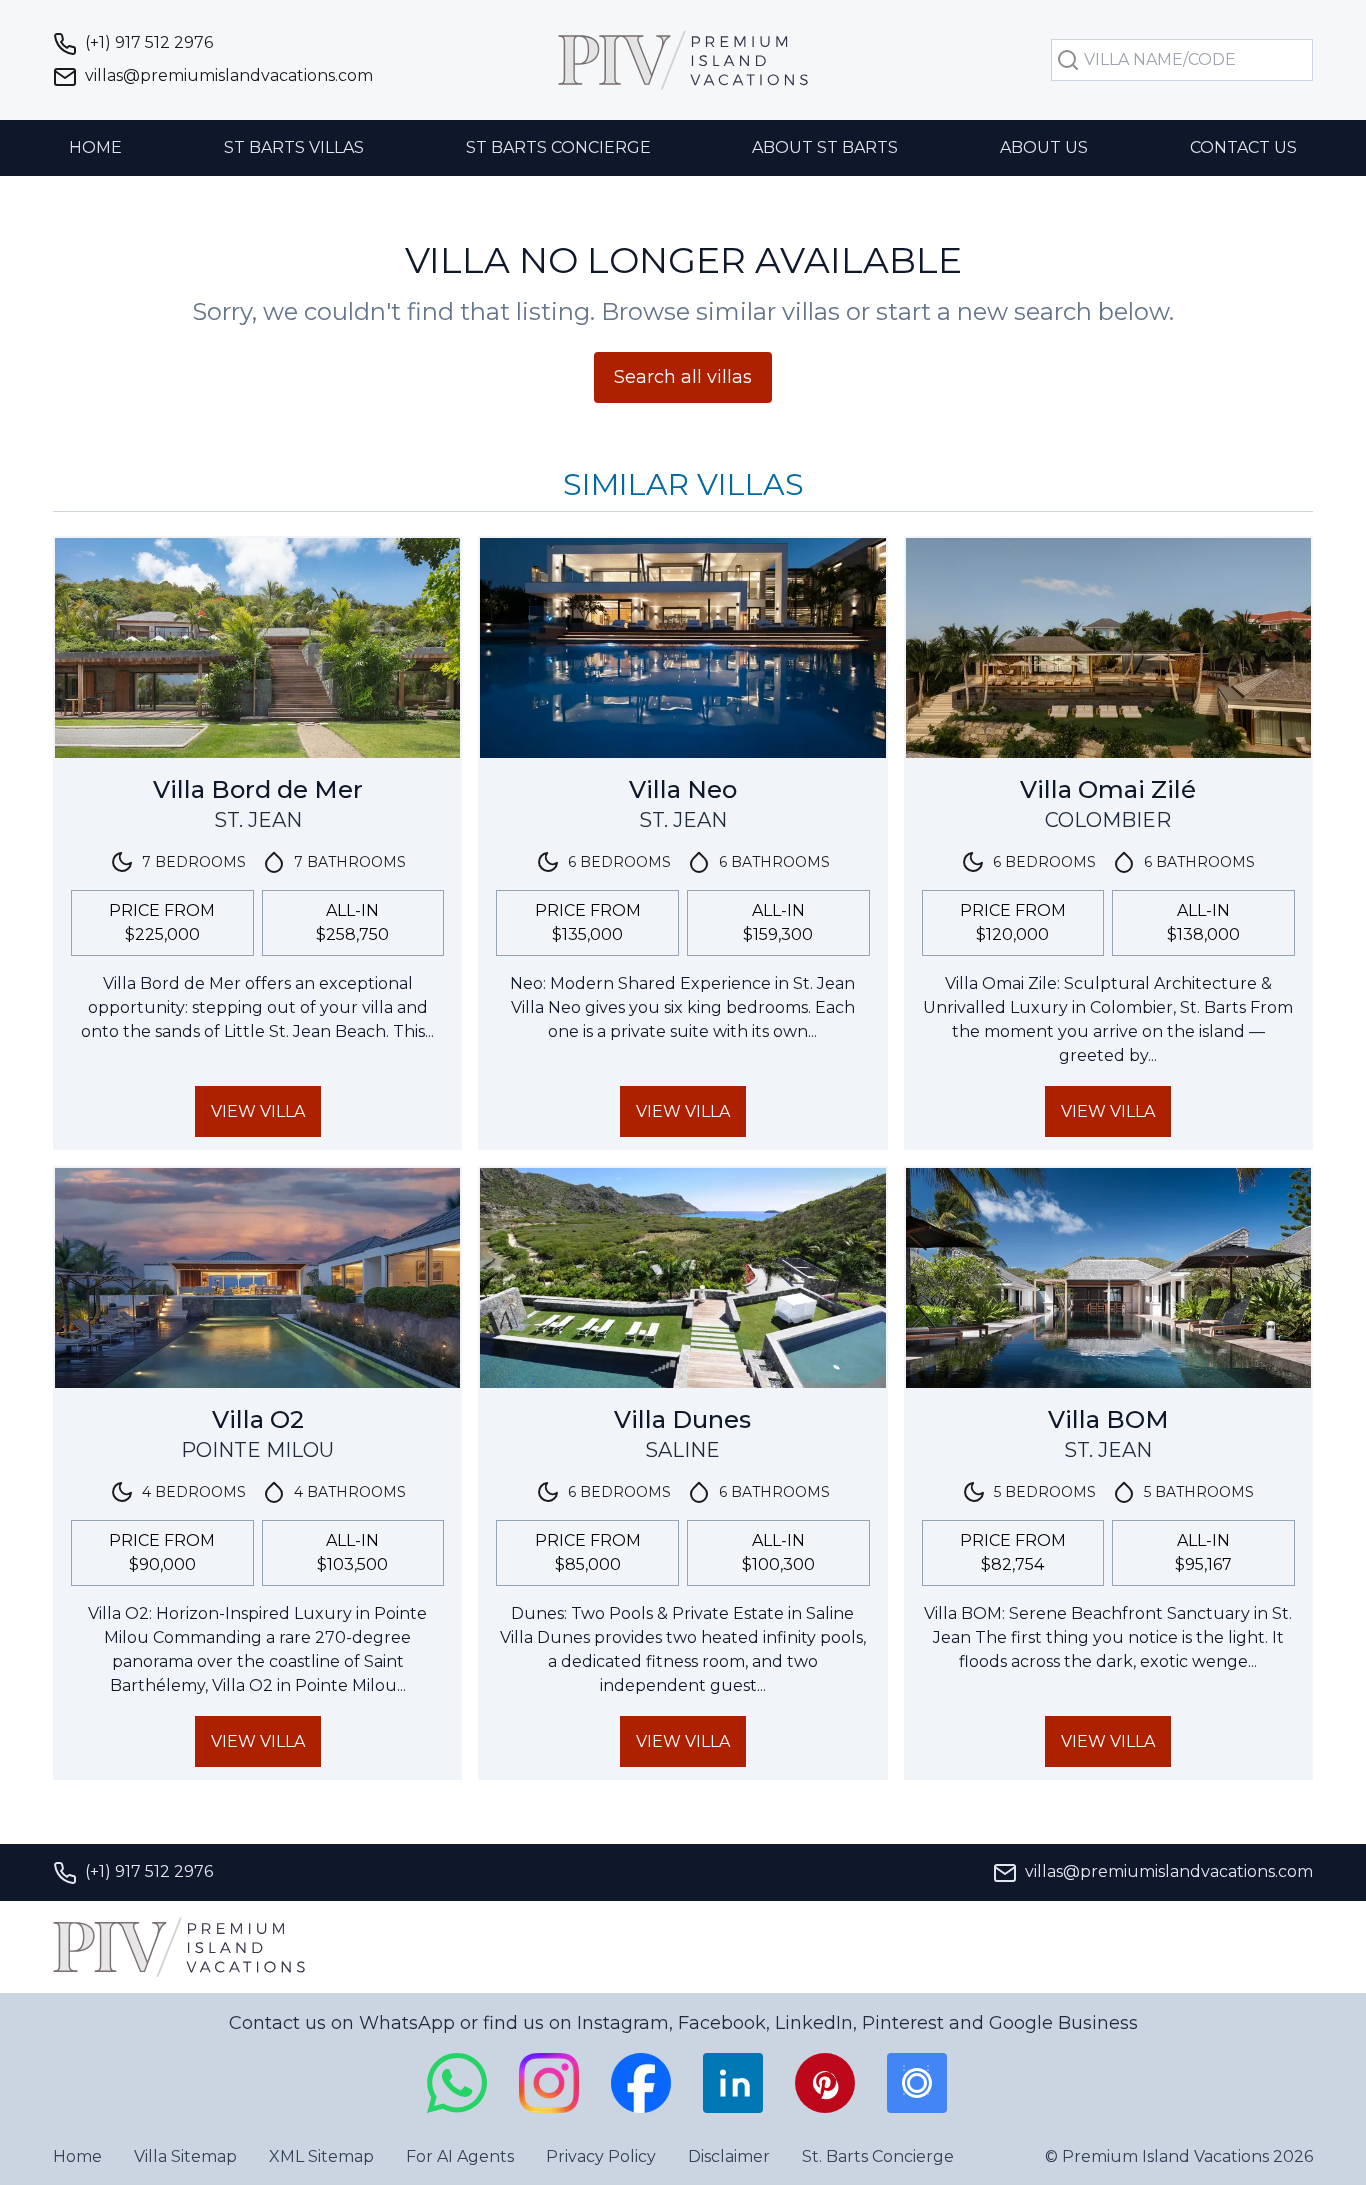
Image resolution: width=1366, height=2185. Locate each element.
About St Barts (825, 147)
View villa (258, 1111)
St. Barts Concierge (878, 2156)
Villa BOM (1108, 1419)
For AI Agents (460, 2156)
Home (95, 147)
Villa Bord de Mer (258, 789)
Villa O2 (258, 1419)
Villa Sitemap (185, 2156)
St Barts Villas (294, 147)
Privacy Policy (601, 2156)
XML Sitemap (321, 2156)
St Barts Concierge (558, 147)
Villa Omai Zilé (1108, 789)
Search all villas (683, 377)
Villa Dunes (682, 1419)
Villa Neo (683, 789)
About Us (1044, 147)
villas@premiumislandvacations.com (229, 75)
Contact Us (1243, 147)
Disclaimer (729, 2156)
